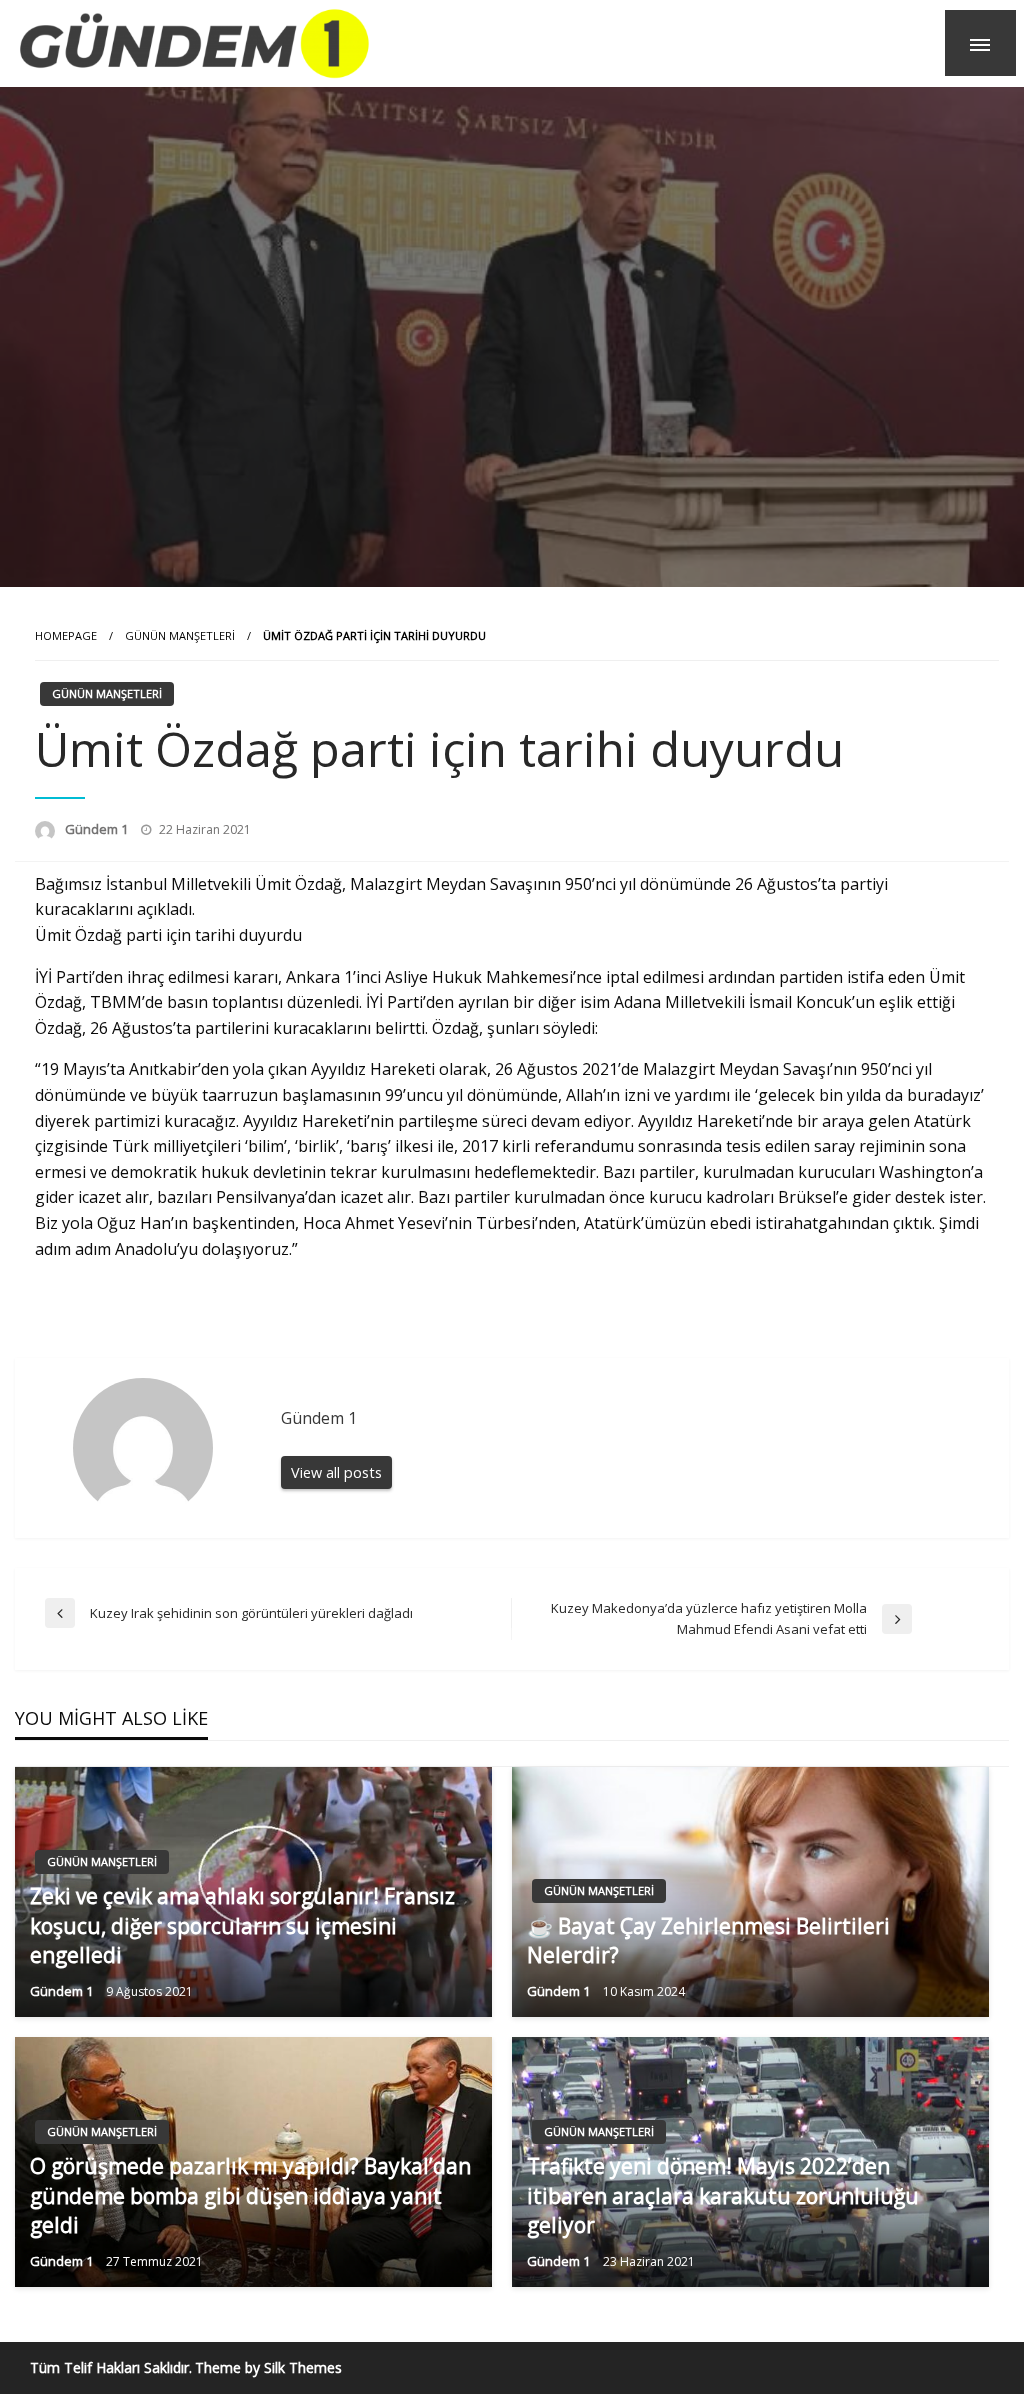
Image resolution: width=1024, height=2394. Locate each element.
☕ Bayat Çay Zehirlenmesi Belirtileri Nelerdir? (708, 1940)
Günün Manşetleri (180, 635)
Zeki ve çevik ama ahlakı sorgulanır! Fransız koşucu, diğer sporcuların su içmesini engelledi (242, 1925)
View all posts (336, 1472)
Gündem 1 (98, 829)
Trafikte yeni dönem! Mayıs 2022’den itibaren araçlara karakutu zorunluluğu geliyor (723, 2195)
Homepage (66, 635)
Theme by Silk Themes (268, 2367)
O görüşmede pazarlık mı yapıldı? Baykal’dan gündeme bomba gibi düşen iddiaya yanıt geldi (250, 2195)
